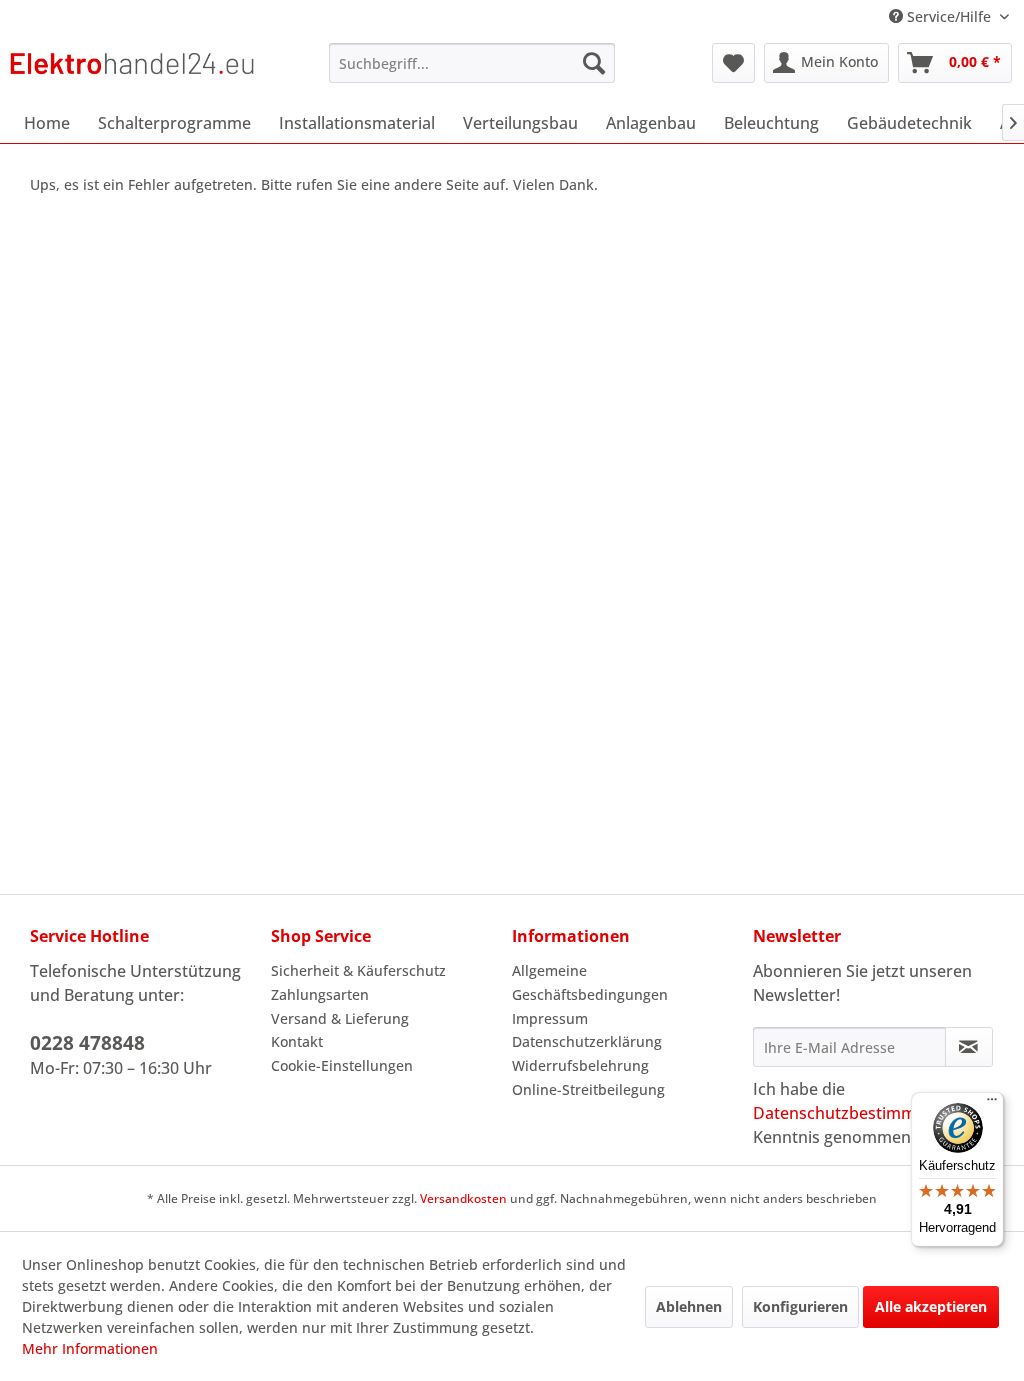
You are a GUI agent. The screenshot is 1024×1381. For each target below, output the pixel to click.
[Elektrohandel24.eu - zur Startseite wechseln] (132, 68)
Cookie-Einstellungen (342, 1065)
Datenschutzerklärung (587, 1041)
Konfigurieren (800, 1306)
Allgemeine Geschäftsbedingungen (590, 982)
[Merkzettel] (733, 63)
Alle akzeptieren (931, 1306)
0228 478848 (87, 1043)
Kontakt (297, 1041)
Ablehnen (689, 1306)
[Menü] (992, 1104)
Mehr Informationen (90, 1348)
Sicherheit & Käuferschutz (358, 970)
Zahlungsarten (320, 994)
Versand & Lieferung (340, 1018)
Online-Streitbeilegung (588, 1089)
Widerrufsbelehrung (580, 1065)
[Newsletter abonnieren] (969, 1047)
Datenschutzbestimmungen (858, 1113)
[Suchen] (594, 63)
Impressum (550, 1018)
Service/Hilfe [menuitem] (949, 16)
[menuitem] (472, 63)
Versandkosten (463, 1198)
